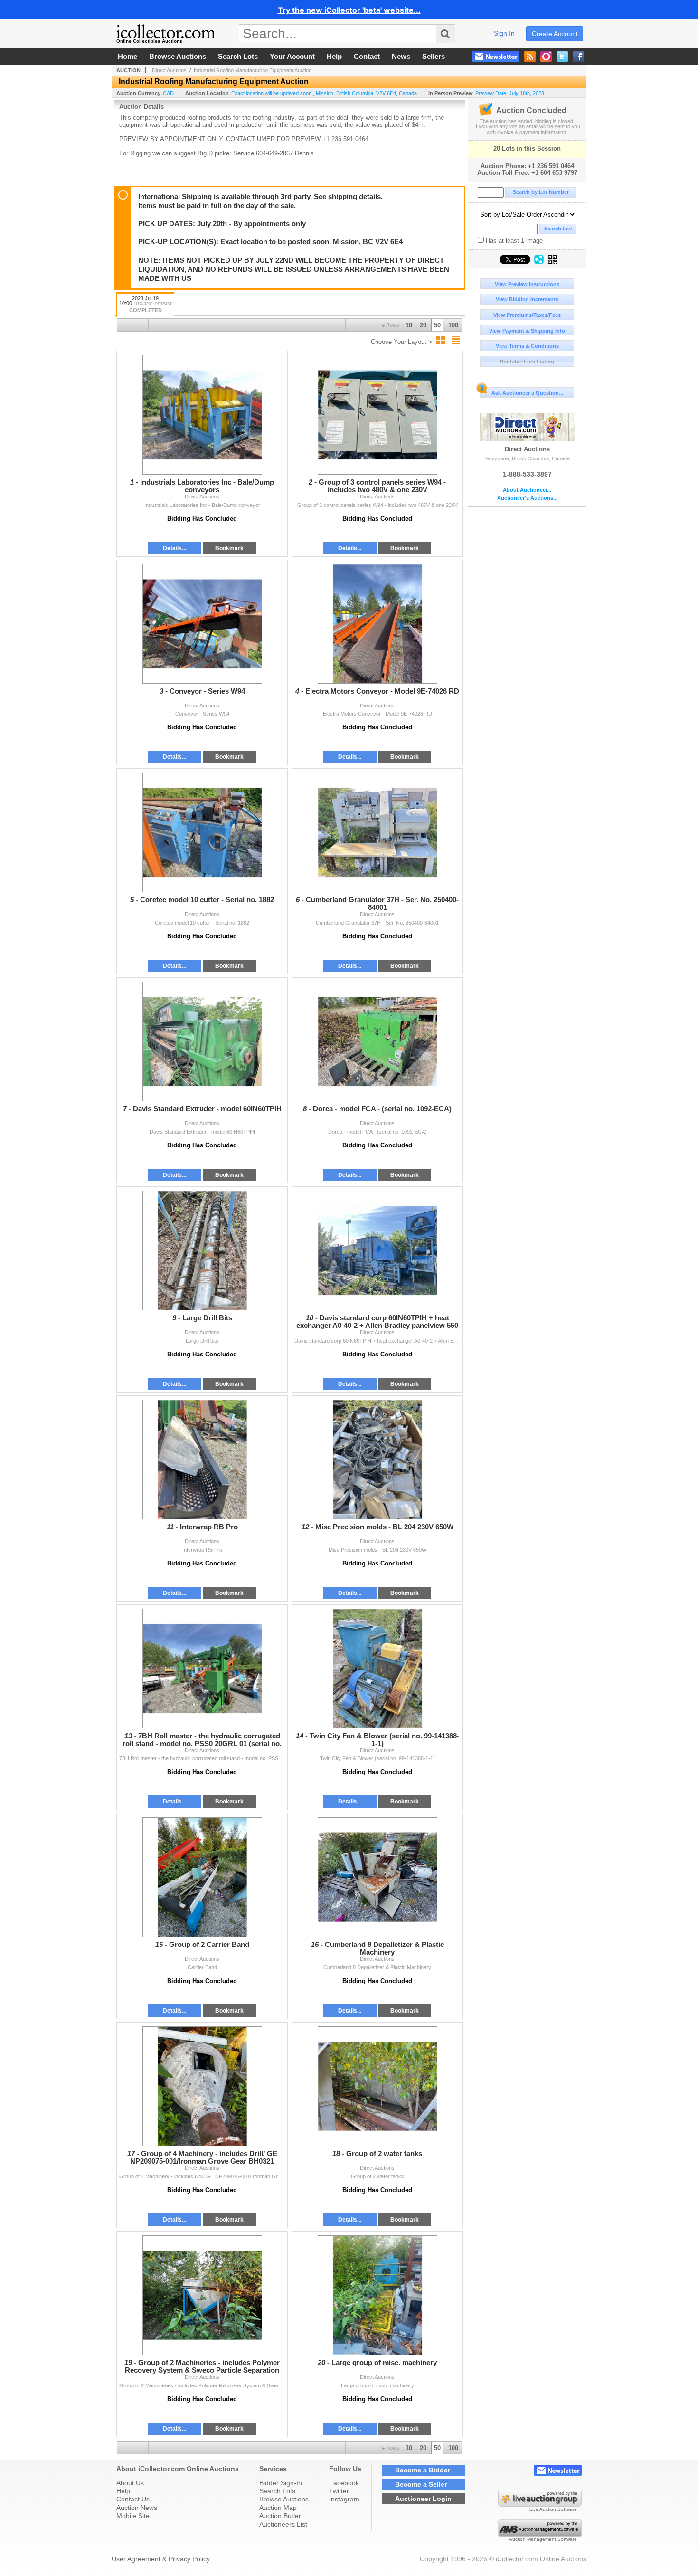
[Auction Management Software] (540, 2534)
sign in (504, 33)
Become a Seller (421, 2484)
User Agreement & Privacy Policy (161, 2559)
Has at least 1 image (513, 241)
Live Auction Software (553, 2509)
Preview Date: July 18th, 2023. (510, 93)
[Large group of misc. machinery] (377, 2295)
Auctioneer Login (423, 2499)
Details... (174, 548)
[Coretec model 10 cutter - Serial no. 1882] (202, 832)
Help (123, 2491)
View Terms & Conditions (527, 346)
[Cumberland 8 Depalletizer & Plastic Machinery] (377, 1877)
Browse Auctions (284, 2499)
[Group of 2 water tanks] (377, 2086)
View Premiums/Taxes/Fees (527, 315)
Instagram (344, 2499)
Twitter (339, 2491)
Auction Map (278, 2508)
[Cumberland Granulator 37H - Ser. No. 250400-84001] (377, 832)
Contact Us (133, 2499)
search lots (238, 57)
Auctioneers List (283, 2524)
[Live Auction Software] (540, 2504)
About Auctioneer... (527, 490)
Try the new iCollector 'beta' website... (349, 10)
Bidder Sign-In (281, 2483)
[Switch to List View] (456, 340)
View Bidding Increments (527, 299)
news (401, 57)
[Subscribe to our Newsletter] (496, 57)
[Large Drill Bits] (202, 1250)
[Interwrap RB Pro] (202, 1460)
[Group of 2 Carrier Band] (202, 1877)
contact (367, 57)
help (334, 57)
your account (292, 57)
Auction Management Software (543, 2539)
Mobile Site (133, 2516)
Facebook (344, 2483)
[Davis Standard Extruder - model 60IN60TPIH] (202, 1041)
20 (423, 325)
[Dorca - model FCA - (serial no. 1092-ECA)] (377, 1041)
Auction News (137, 2508)
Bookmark (229, 548)
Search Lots (277, 2491)
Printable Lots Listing (527, 362)
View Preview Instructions (527, 284)
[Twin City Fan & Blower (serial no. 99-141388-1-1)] (377, 1669)
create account (555, 34)
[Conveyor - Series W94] (202, 624)
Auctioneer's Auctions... (527, 498)
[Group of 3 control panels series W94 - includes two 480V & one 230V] (377, 415)
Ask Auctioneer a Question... (527, 393)
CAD (168, 93)
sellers (434, 57)
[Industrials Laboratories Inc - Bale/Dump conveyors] (202, 415)
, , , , (324, 93)
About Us (130, 2483)
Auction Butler (280, 2516)
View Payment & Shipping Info (527, 331)
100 (453, 325)
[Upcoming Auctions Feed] (530, 57)
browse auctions (178, 57)
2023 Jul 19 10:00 (146, 305)
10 (409, 325)
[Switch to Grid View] (441, 340)
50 (437, 325)
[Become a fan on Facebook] (578, 57)
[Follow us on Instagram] (546, 57)
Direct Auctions (527, 449)
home (127, 57)
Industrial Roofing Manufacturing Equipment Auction (253, 70)
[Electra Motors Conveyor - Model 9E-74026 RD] (377, 624)
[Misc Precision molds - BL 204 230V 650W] (377, 1460)
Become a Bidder (423, 2470)
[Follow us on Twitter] (562, 57)
